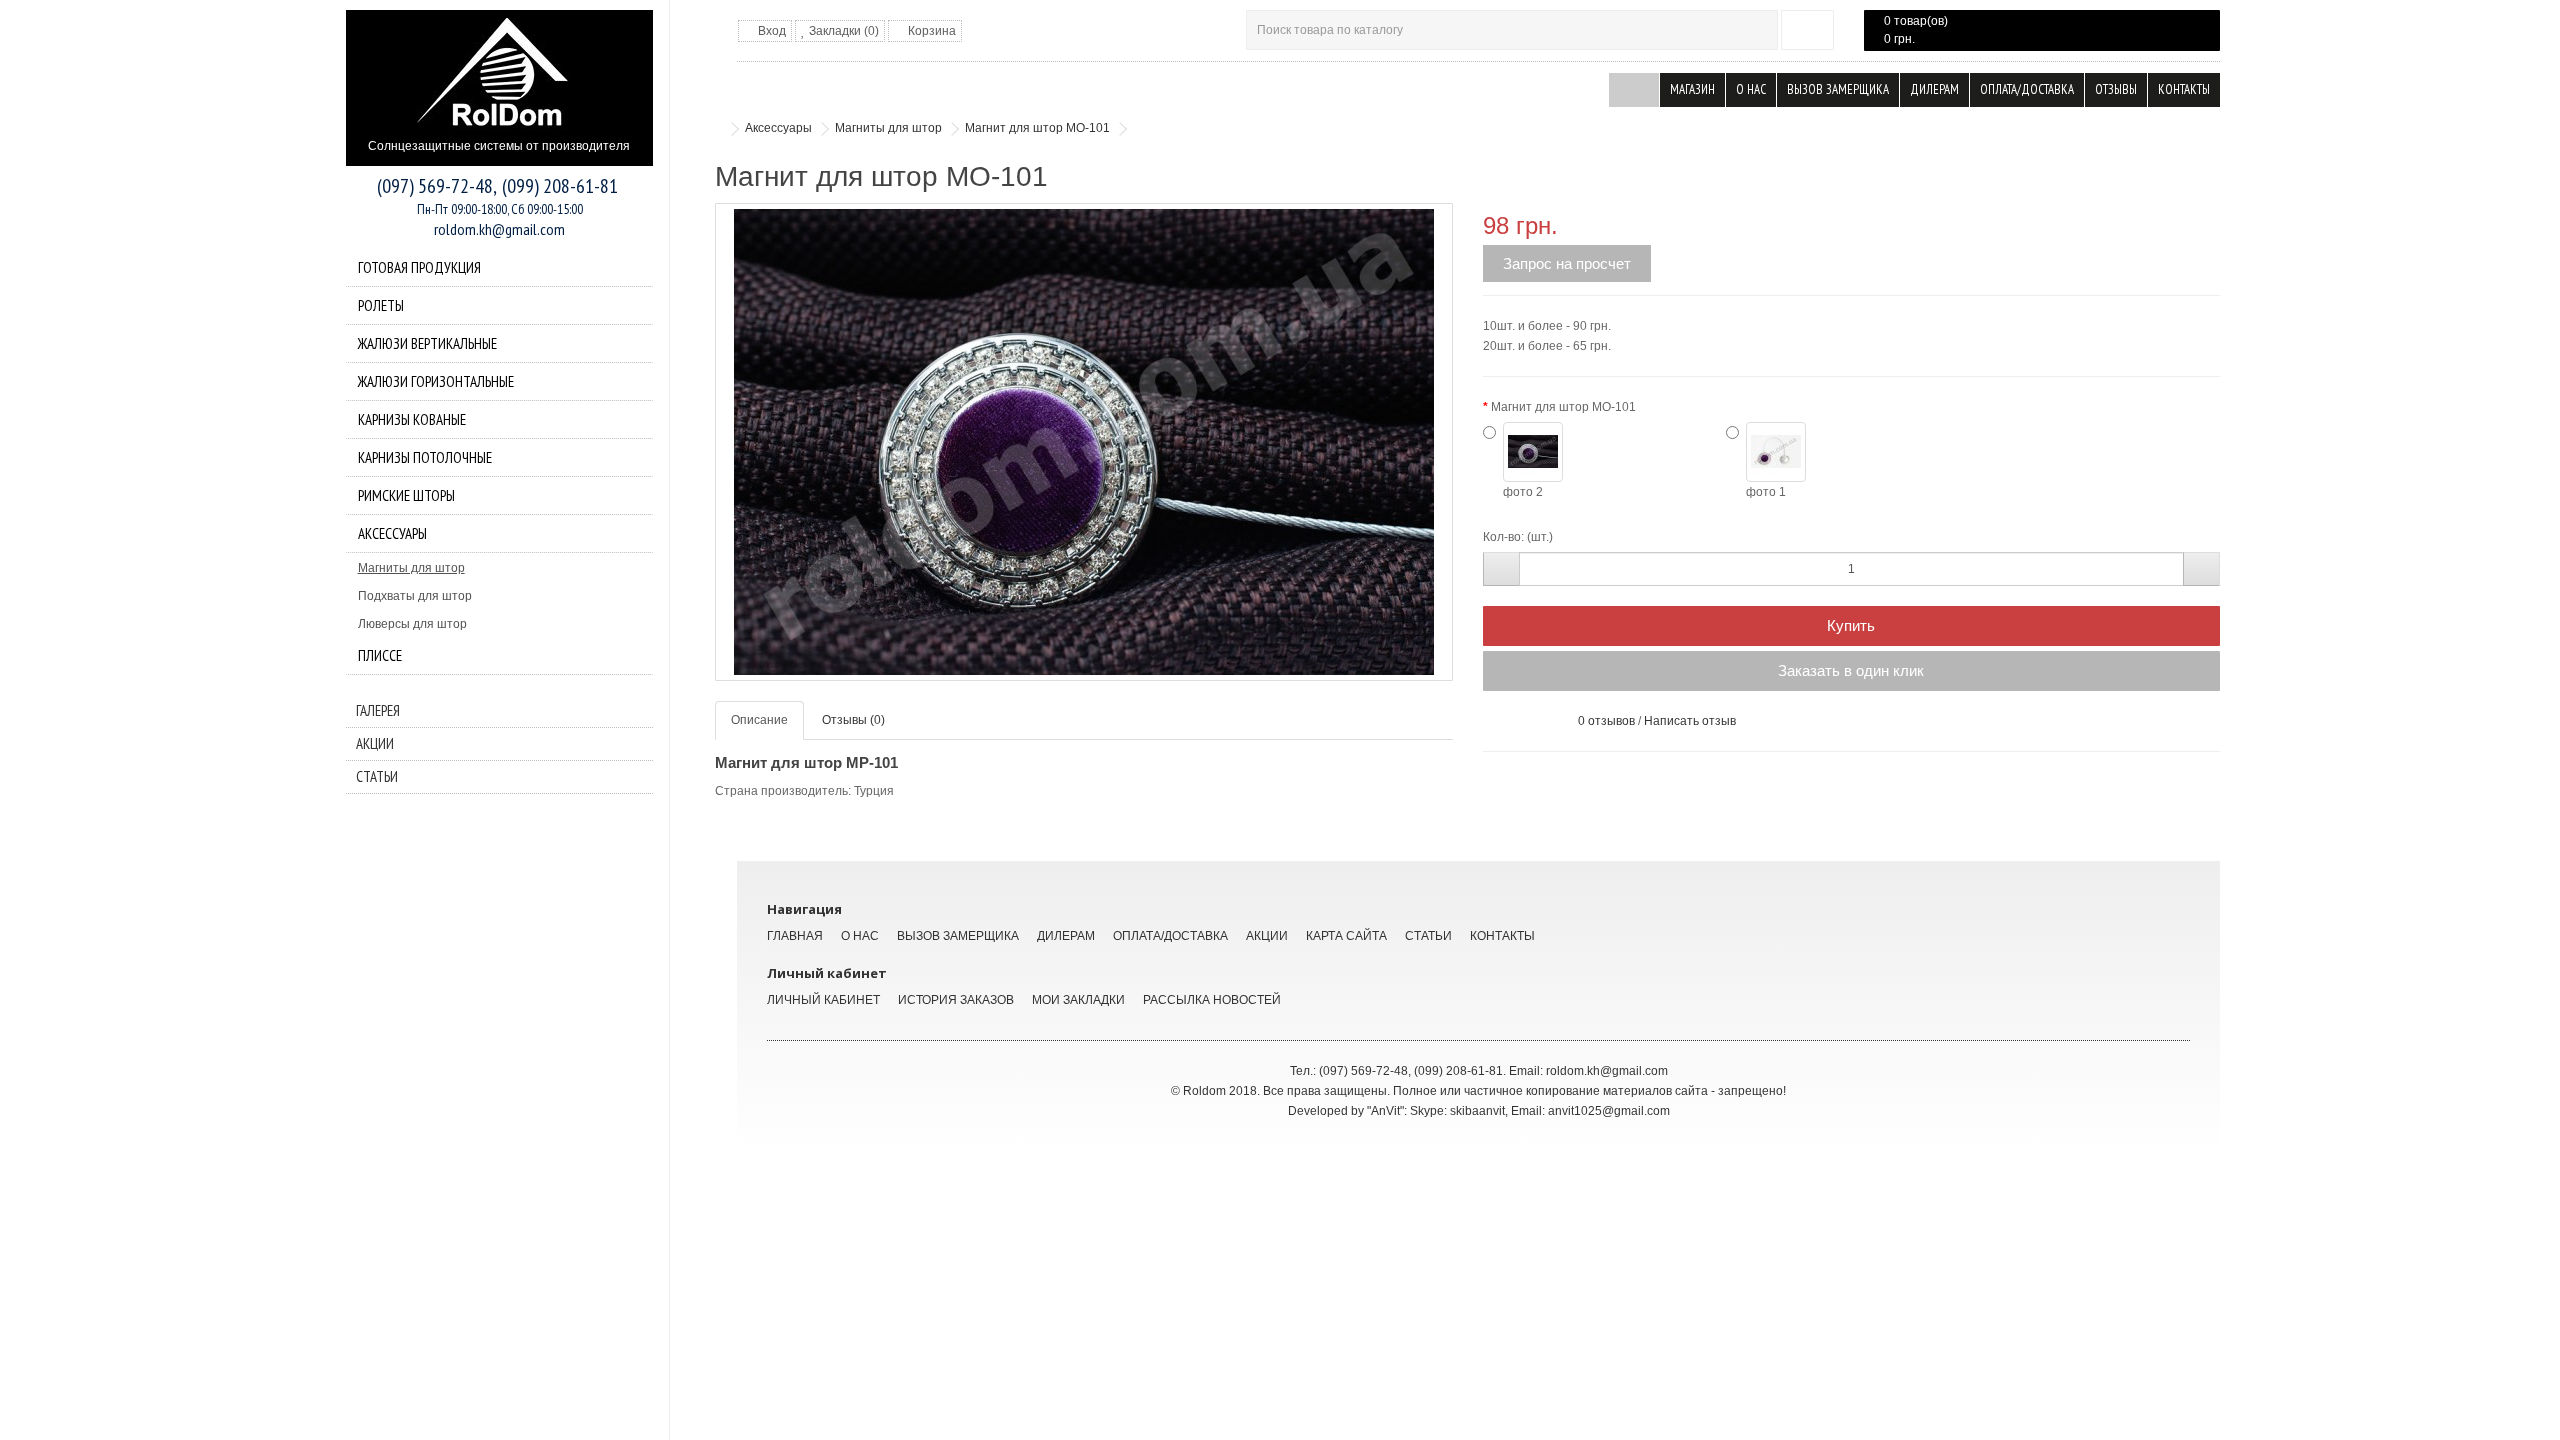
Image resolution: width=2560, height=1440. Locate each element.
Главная (795, 936)
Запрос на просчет (1567, 263)
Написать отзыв (1690, 721)
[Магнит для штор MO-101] (1084, 442)
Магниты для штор (411, 568)
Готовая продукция (419, 267)
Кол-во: (1503, 537)
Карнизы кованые (412, 419)
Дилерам (1934, 89)
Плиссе (380, 655)
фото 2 (1523, 492)
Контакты (2184, 89)
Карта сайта (1346, 936)
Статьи (377, 776)
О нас (1751, 89)
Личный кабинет (823, 1000)
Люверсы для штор (412, 624)
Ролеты (381, 305)
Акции (375, 743)
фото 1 (1766, 492)
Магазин (1692, 89)
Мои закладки (1078, 1000)
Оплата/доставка (2027, 89)
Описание (759, 720)
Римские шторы (406, 495)
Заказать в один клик (1851, 670)
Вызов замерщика (1838, 89)
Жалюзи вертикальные (427, 343)
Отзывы (2116, 89)
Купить (1851, 625)
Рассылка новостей (1212, 1000)
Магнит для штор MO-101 (1037, 128)
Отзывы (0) (853, 720)
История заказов (956, 1000)
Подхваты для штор (415, 596)
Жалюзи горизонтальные (436, 381)
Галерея (378, 710)
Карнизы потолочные (425, 457)
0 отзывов (1606, 721)
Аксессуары (392, 533)
